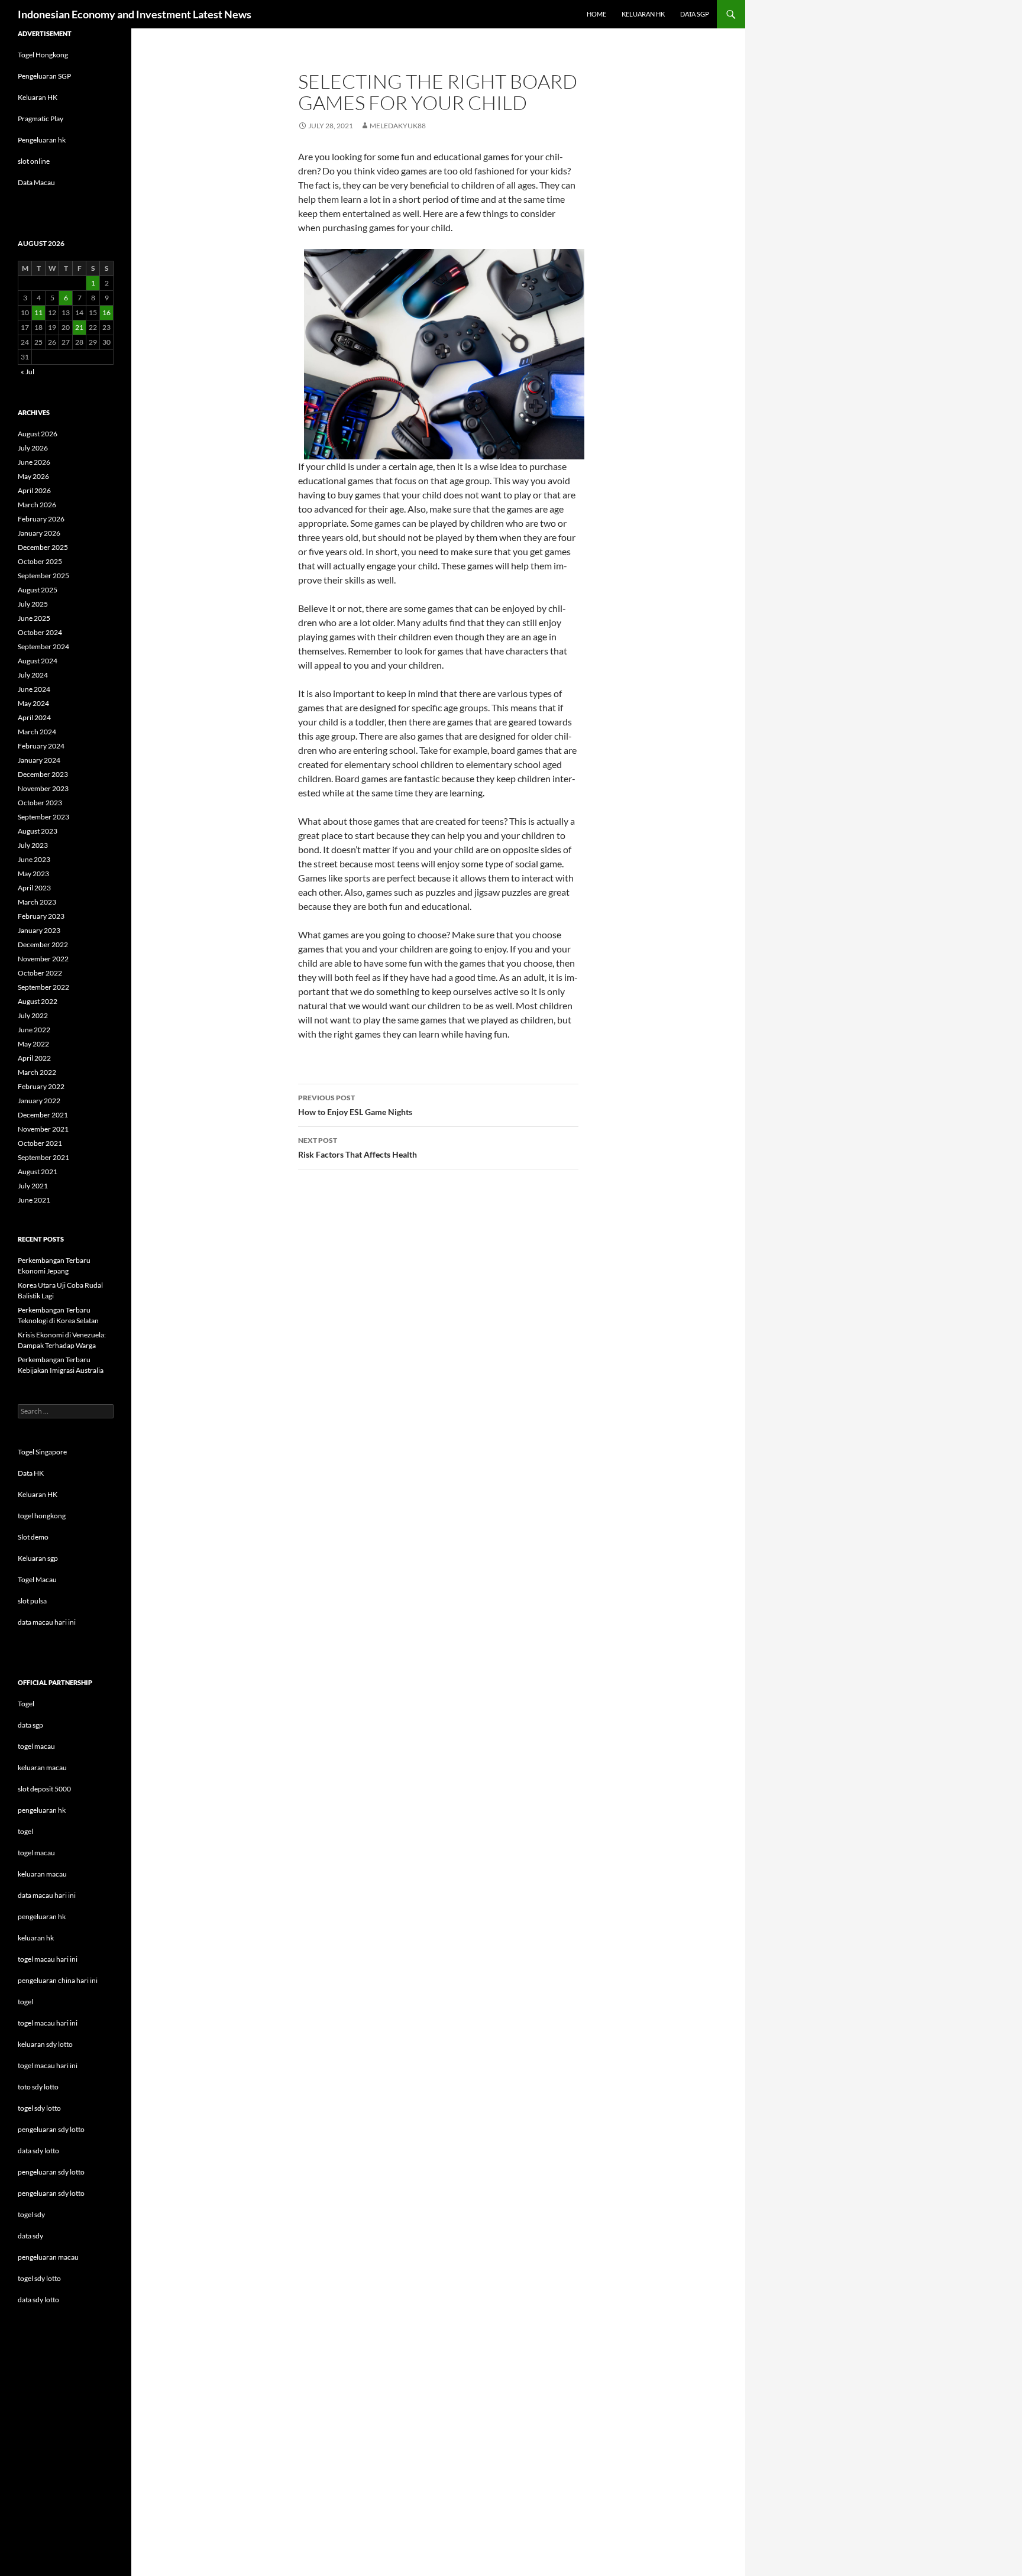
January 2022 (39, 1101)
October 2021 (40, 1143)
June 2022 (34, 1030)
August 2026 (38, 434)
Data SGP (695, 14)
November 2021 (43, 1129)
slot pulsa (32, 1601)
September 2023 (43, 817)
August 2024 (38, 661)
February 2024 (41, 746)
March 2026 (37, 505)
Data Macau (36, 182)
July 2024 (33, 675)
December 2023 (43, 774)
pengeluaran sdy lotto (51, 2172)
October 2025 (40, 561)
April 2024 (34, 717)
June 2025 (34, 618)
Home (596, 14)
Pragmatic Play (41, 119)
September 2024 (43, 647)
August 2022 (38, 1001)
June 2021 (34, 1200)
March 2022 (37, 1072)
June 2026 (34, 462)
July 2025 (33, 604)
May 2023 (33, 874)
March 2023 (37, 902)
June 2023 (34, 859)
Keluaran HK (38, 97)
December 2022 (43, 944)
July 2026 (33, 448)
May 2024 (33, 703)
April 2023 (34, 888)
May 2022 (33, 1044)
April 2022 (34, 1058)
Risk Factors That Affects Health (358, 1148)
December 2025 (43, 547)
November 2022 (43, 959)
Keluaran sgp (38, 1558)
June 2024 (34, 689)
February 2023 (41, 916)
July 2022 (33, 1015)
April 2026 (34, 490)
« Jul (28, 372)
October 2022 (40, 973)
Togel (26, 1704)
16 (106, 312)
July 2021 (33, 1186)
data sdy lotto (38, 2300)
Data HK (31, 1473)
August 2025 (38, 590)
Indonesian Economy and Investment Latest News (135, 14)
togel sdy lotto (39, 2278)
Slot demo (33, 1537)
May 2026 (33, 476)
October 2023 (40, 803)
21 (79, 327)
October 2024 (40, 632)
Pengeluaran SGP (44, 76)
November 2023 (43, 788)
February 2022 (41, 1086)
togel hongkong (42, 1516)
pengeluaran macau (48, 2257)
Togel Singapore (42, 1452)
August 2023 (38, 831)
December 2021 (43, 1115)
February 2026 (41, 519)
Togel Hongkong (43, 55)
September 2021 (43, 1157)
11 (38, 312)
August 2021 (38, 1172)
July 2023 (33, 845)
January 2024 (39, 760)
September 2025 (43, 576)
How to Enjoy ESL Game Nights (355, 1105)
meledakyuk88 (398, 126)
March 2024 (37, 732)
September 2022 (43, 987)
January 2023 (39, 930)
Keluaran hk (643, 14)
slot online (34, 161)
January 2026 (39, 533)
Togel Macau (37, 1579)
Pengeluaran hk (42, 140)
